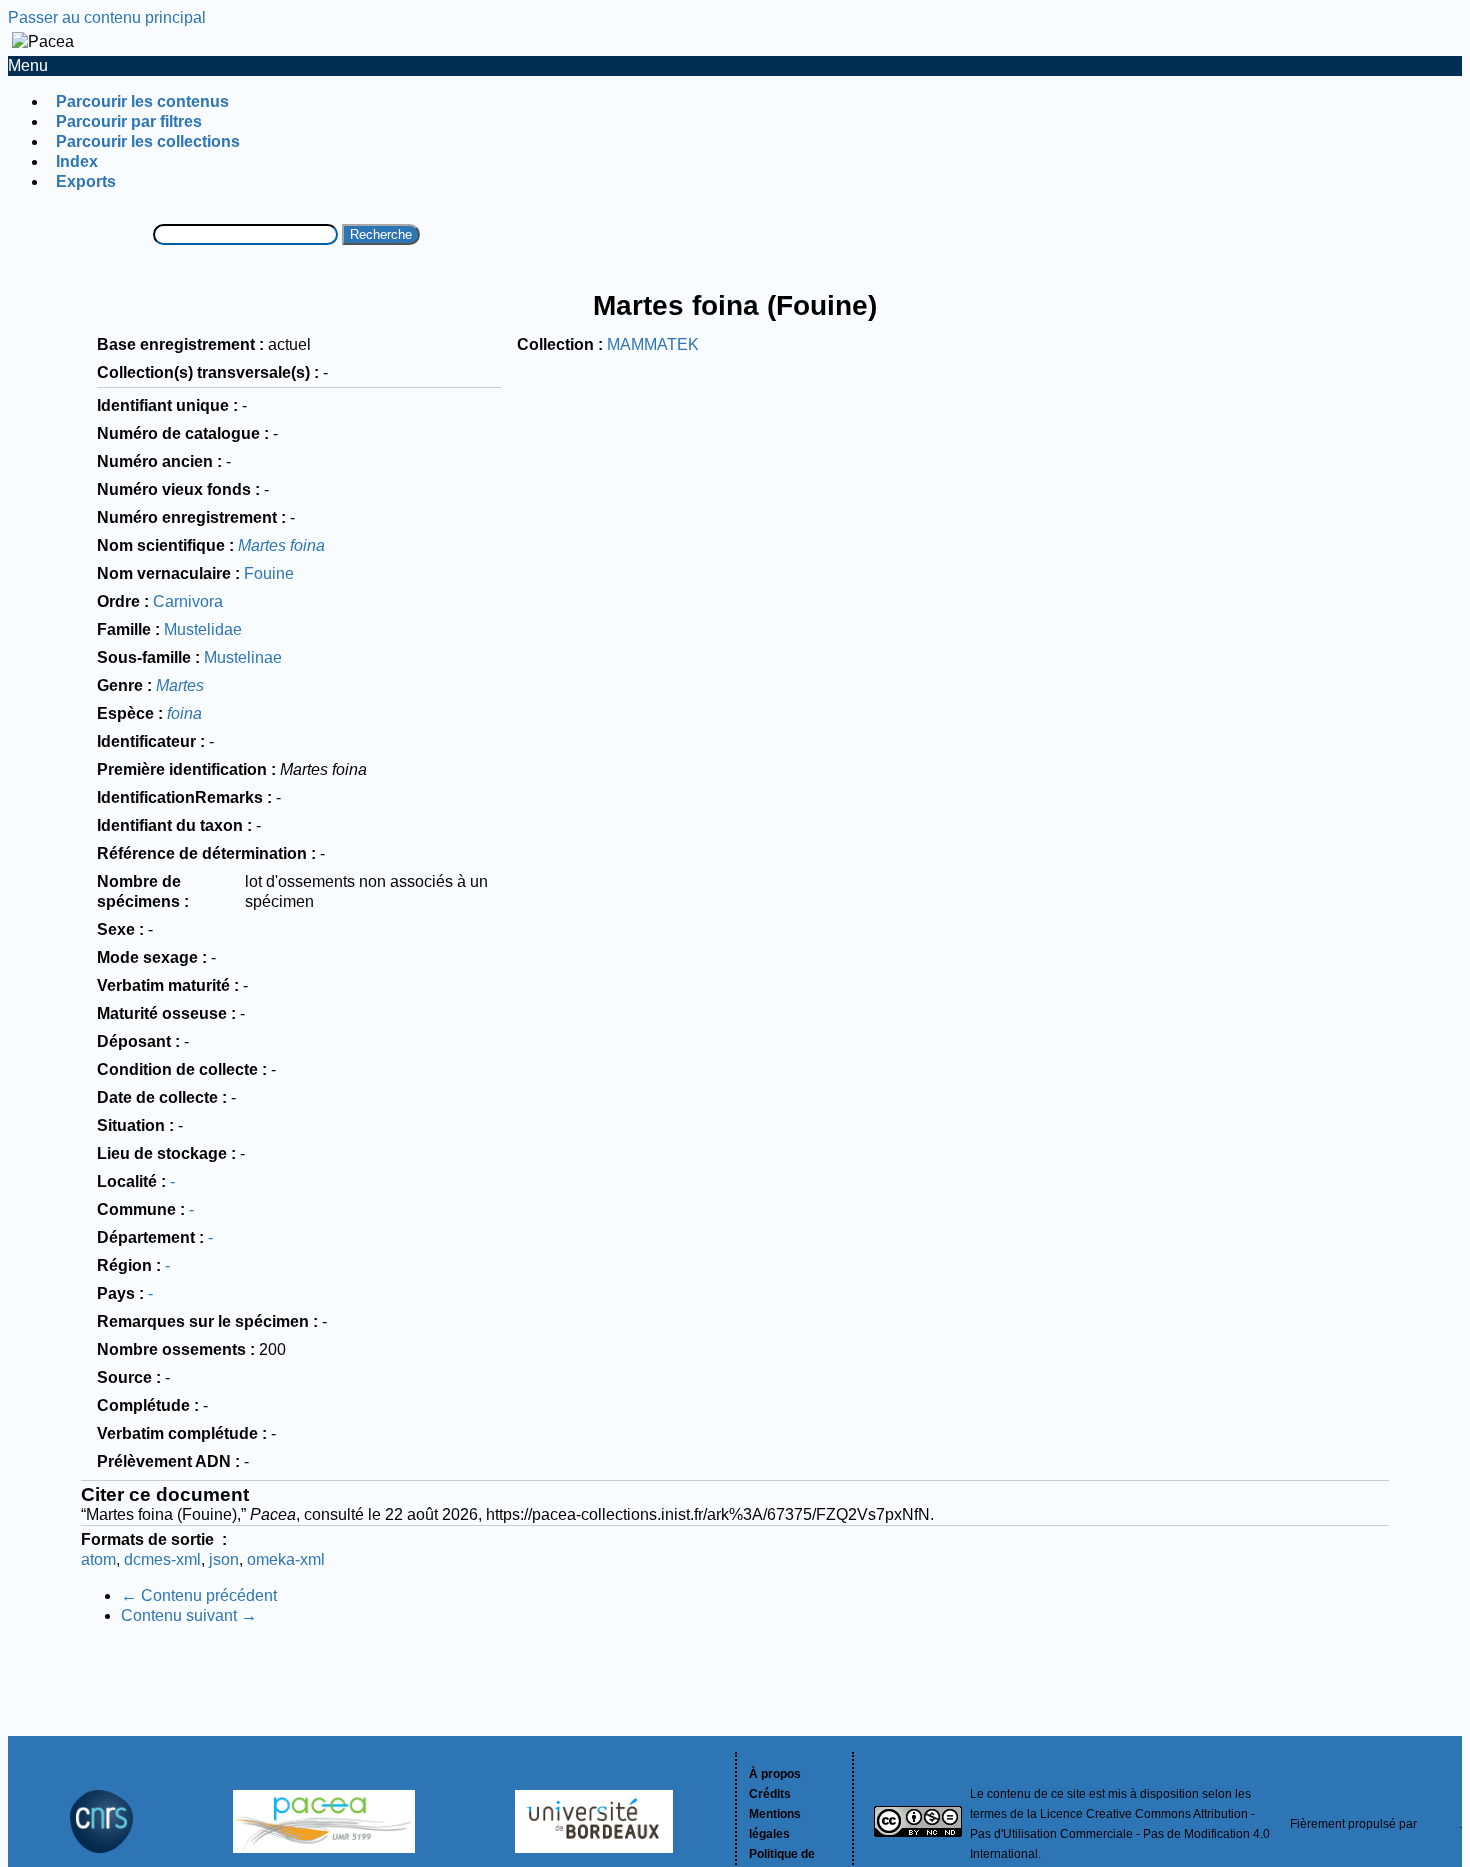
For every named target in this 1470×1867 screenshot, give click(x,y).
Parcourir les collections (148, 141)
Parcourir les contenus (142, 101)
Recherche (381, 234)
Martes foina (281, 545)
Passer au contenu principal (107, 17)
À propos (775, 1774)
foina (184, 713)
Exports (86, 181)
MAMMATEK (653, 344)
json (224, 1559)
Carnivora (188, 601)
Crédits (770, 1794)
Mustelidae (203, 629)
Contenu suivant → (189, 1615)
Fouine (269, 573)
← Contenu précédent (199, 1595)
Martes (180, 685)
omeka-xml (286, 1559)
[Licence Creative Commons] (918, 1824)
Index (77, 161)
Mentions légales (775, 1824)
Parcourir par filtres (129, 121)
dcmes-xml (162, 1559)
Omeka (1439, 1824)
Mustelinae (243, 657)
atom (98, 1559)
